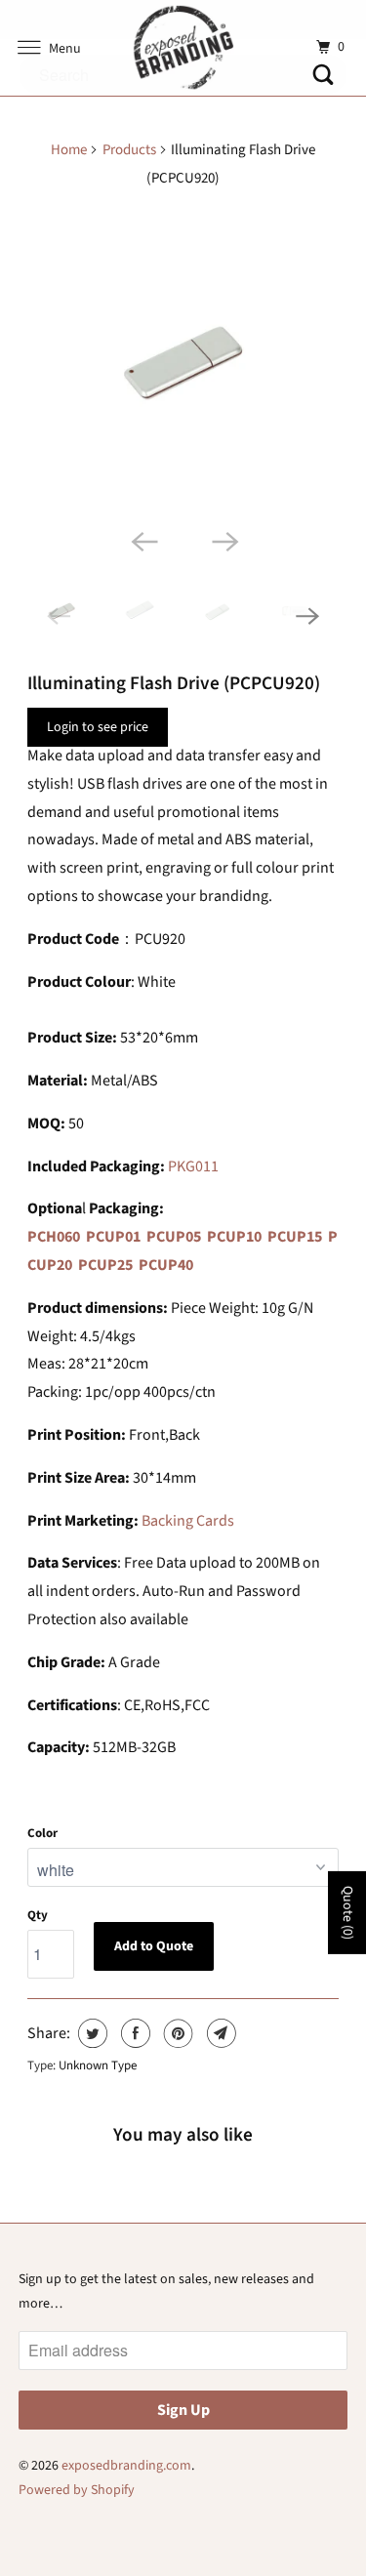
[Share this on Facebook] (133, 2033)
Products (129, 150)
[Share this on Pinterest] (176, 2033)
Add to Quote (154, 1946)
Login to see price (98, 727)
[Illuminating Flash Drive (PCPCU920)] (183, 363)
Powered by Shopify (77, 2490)
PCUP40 (166, 1265)
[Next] (224, 540)
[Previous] (142, 540)
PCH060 (54, 1237)
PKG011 (193, 1166)
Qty (38, 1915)
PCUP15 (295, 1237)
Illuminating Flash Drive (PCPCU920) (174, 683)
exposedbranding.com (126, 2466)
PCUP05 (174, 1237)
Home (69, 150)
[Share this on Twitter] (90, 2033)
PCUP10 (234, 1237)
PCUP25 (105, 1265)
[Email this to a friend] (219, 2033)
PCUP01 (113, 1237)
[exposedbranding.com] (183, 48)
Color (42, 1833)
